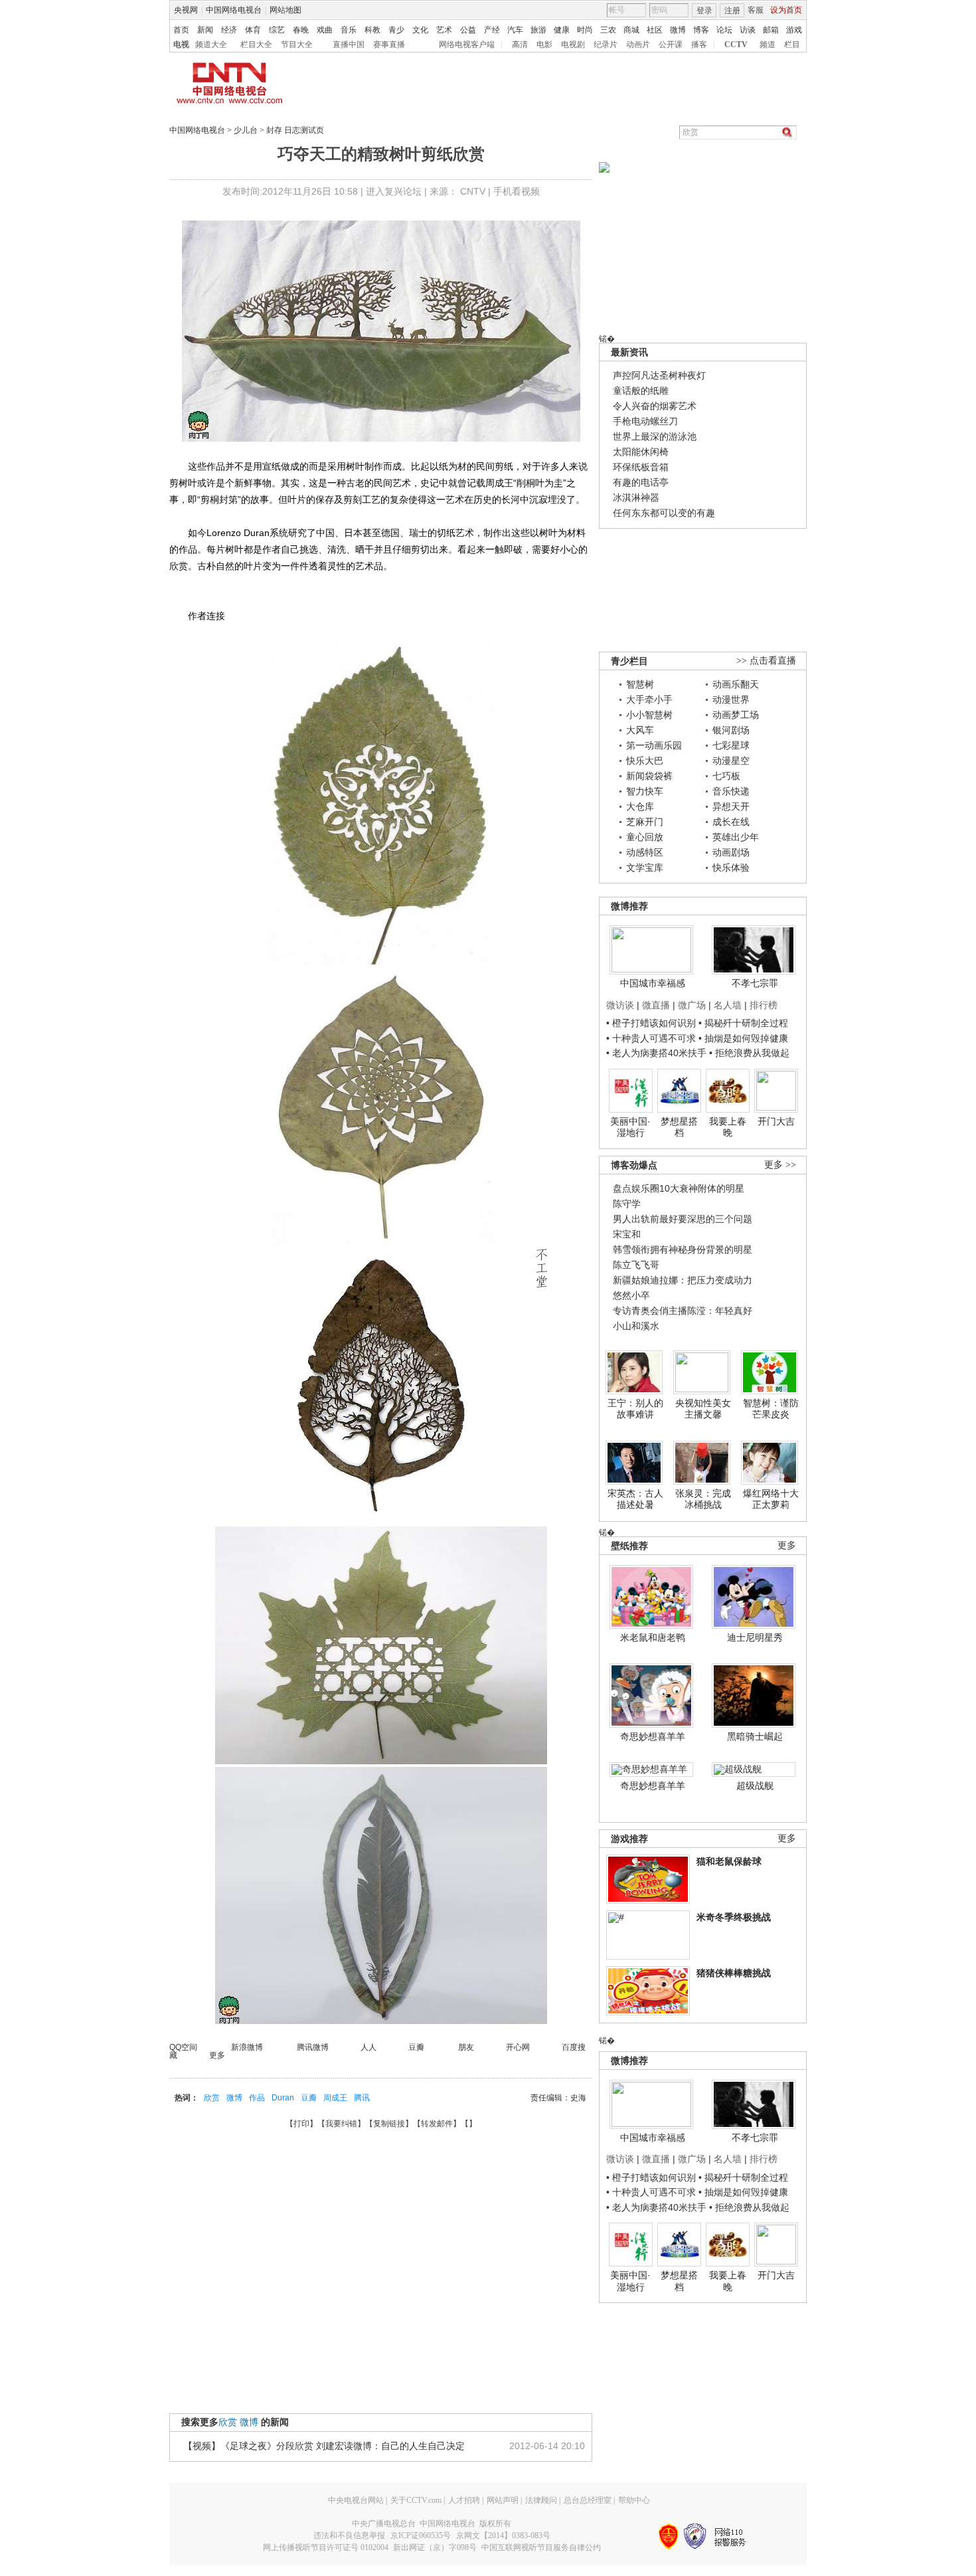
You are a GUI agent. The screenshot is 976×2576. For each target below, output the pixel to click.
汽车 (515, 30)
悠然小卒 (631, 1295)
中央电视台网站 (356, 2500)
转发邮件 (437, 2124)
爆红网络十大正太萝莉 (771, 1499)
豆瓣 (309, 2098)
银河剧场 (731, 730)
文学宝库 (645, 868)
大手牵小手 (649, 699)
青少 (396, 30)
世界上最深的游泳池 (655, 436)
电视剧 (573, 45)
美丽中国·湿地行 (630, 1127)
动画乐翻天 (736, 684)
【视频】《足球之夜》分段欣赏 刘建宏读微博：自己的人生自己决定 (324, 2446)
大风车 (640, 730)
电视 (181, 45)
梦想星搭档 (679, 1127)
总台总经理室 (588, 2500)
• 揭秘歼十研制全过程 (743, 1023)
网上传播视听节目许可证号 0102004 (326, 2547)
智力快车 (645, 791)
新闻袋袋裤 (649, 776)
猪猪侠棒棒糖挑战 (734, 1973)
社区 (655, 30)
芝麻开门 (645, 822)
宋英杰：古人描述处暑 (635, 1499)
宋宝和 (627, 1234)
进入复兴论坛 (394, 191)
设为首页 (786, 10)
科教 (372, 30)
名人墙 (728, 1005)
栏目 (792, 45)
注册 (732, 11)
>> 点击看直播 (766, 661)
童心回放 (645, 837)
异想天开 (731, 806)
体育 (253, 30)
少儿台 (246, 130)
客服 (756, 10)
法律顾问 (541, 2500)
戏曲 (325, 30)
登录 (704, 11)
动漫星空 (731, 761)
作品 (257, 2098)
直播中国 (349, 45)
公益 (468, 30)
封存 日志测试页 (295, 130)
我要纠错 (341, 2124)
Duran (283, 2098)
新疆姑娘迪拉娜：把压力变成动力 (683, 1280)
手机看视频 (517, 191)
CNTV (473, 191)
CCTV (736, 45)
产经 (492, 30)
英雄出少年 (736, 837)
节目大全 (297, 45)
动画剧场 (731, 852)
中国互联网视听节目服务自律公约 (541, 2547)
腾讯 (362, 2098)
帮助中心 (634, 2500)
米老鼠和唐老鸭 (653, 1637)
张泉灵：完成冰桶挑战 (703, 1499)
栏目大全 (256, 45)
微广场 (692, 1005)
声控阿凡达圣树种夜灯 (659, 375)
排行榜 (764, 1005)
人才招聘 (464, 2500)
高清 (520, 45)
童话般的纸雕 (641, 391)
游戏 (794, 30)
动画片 (638, 45)
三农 (608, 30)
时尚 (585, 30)
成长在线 (731, 822)
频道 (768, 45)
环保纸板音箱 (641, 467)
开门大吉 (776, 1121)
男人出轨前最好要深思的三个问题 (683, 1219)
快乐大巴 (645, 761)
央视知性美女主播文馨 (703, 1409)
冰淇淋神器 (636, 498)
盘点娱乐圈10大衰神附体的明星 (679, 1188)
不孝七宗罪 (755, 983)
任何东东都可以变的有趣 (664, 513)
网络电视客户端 (467, 45)
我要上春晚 (728, 1127)
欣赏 (212, 2098)
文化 (420, 30)
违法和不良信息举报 (349, 2535)
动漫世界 (731, 699)
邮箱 (771, 30)
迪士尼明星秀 (755, 1637)
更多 (787, 1545)
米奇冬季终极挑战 (734, 1917)
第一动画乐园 (654, 745)
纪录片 (606, 45)
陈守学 (627, 1204)
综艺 (277, 30)
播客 (699, 45)
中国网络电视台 (234, 10)
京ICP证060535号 (421, 2535)
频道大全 (211, 45)
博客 (701, 30)
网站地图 (285, 10)
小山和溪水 (636, 1326)
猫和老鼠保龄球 (729, 1861)
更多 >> (780, 1165)
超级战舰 (755, 1786)
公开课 (671, 45)
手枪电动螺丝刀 (645, 421)
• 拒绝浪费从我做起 (749, 1053)
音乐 (349, 30)
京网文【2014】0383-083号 (503, 2535)
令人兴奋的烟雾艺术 (655, 406)
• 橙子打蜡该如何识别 (651, 1023)
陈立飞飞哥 (636, 1265)
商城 (631, 30)
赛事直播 (389, 45)
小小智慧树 (649, 715)
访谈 (748, 30)
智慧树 (640, 684)
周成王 (335, 2098)
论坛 (724, 30)
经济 (229, 30)
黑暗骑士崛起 (755, 1736)
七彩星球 (731, 745)
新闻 (205, 30)
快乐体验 (731, 868)
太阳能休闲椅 (641, 452)
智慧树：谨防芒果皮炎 (771, 1409)
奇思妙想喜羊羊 (653, 1736)
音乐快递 (731, 791)
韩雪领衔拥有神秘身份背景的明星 (683, 1249)
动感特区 (645, 852)
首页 (181, 30)
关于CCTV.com (416, 2500)
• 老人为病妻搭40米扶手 (656, 1053)
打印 (301, 2124)
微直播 (656, 1005)
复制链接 (389, 2124)
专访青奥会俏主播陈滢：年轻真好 (683, 1311)
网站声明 (503, 2500)
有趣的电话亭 (641, 482)
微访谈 (620, 1005)
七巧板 (726, 776)
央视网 (186, 10)
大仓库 (640, 806)
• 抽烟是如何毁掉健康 (743, 1038)
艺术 (444, 30)
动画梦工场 (736, 715)
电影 (544, 45)
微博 (678, 30)
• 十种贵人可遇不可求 (652, 1038)
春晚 (301, 30)
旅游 (538, 30)
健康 (562, 30)
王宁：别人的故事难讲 (635, 1409)
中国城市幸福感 (653, 983)
